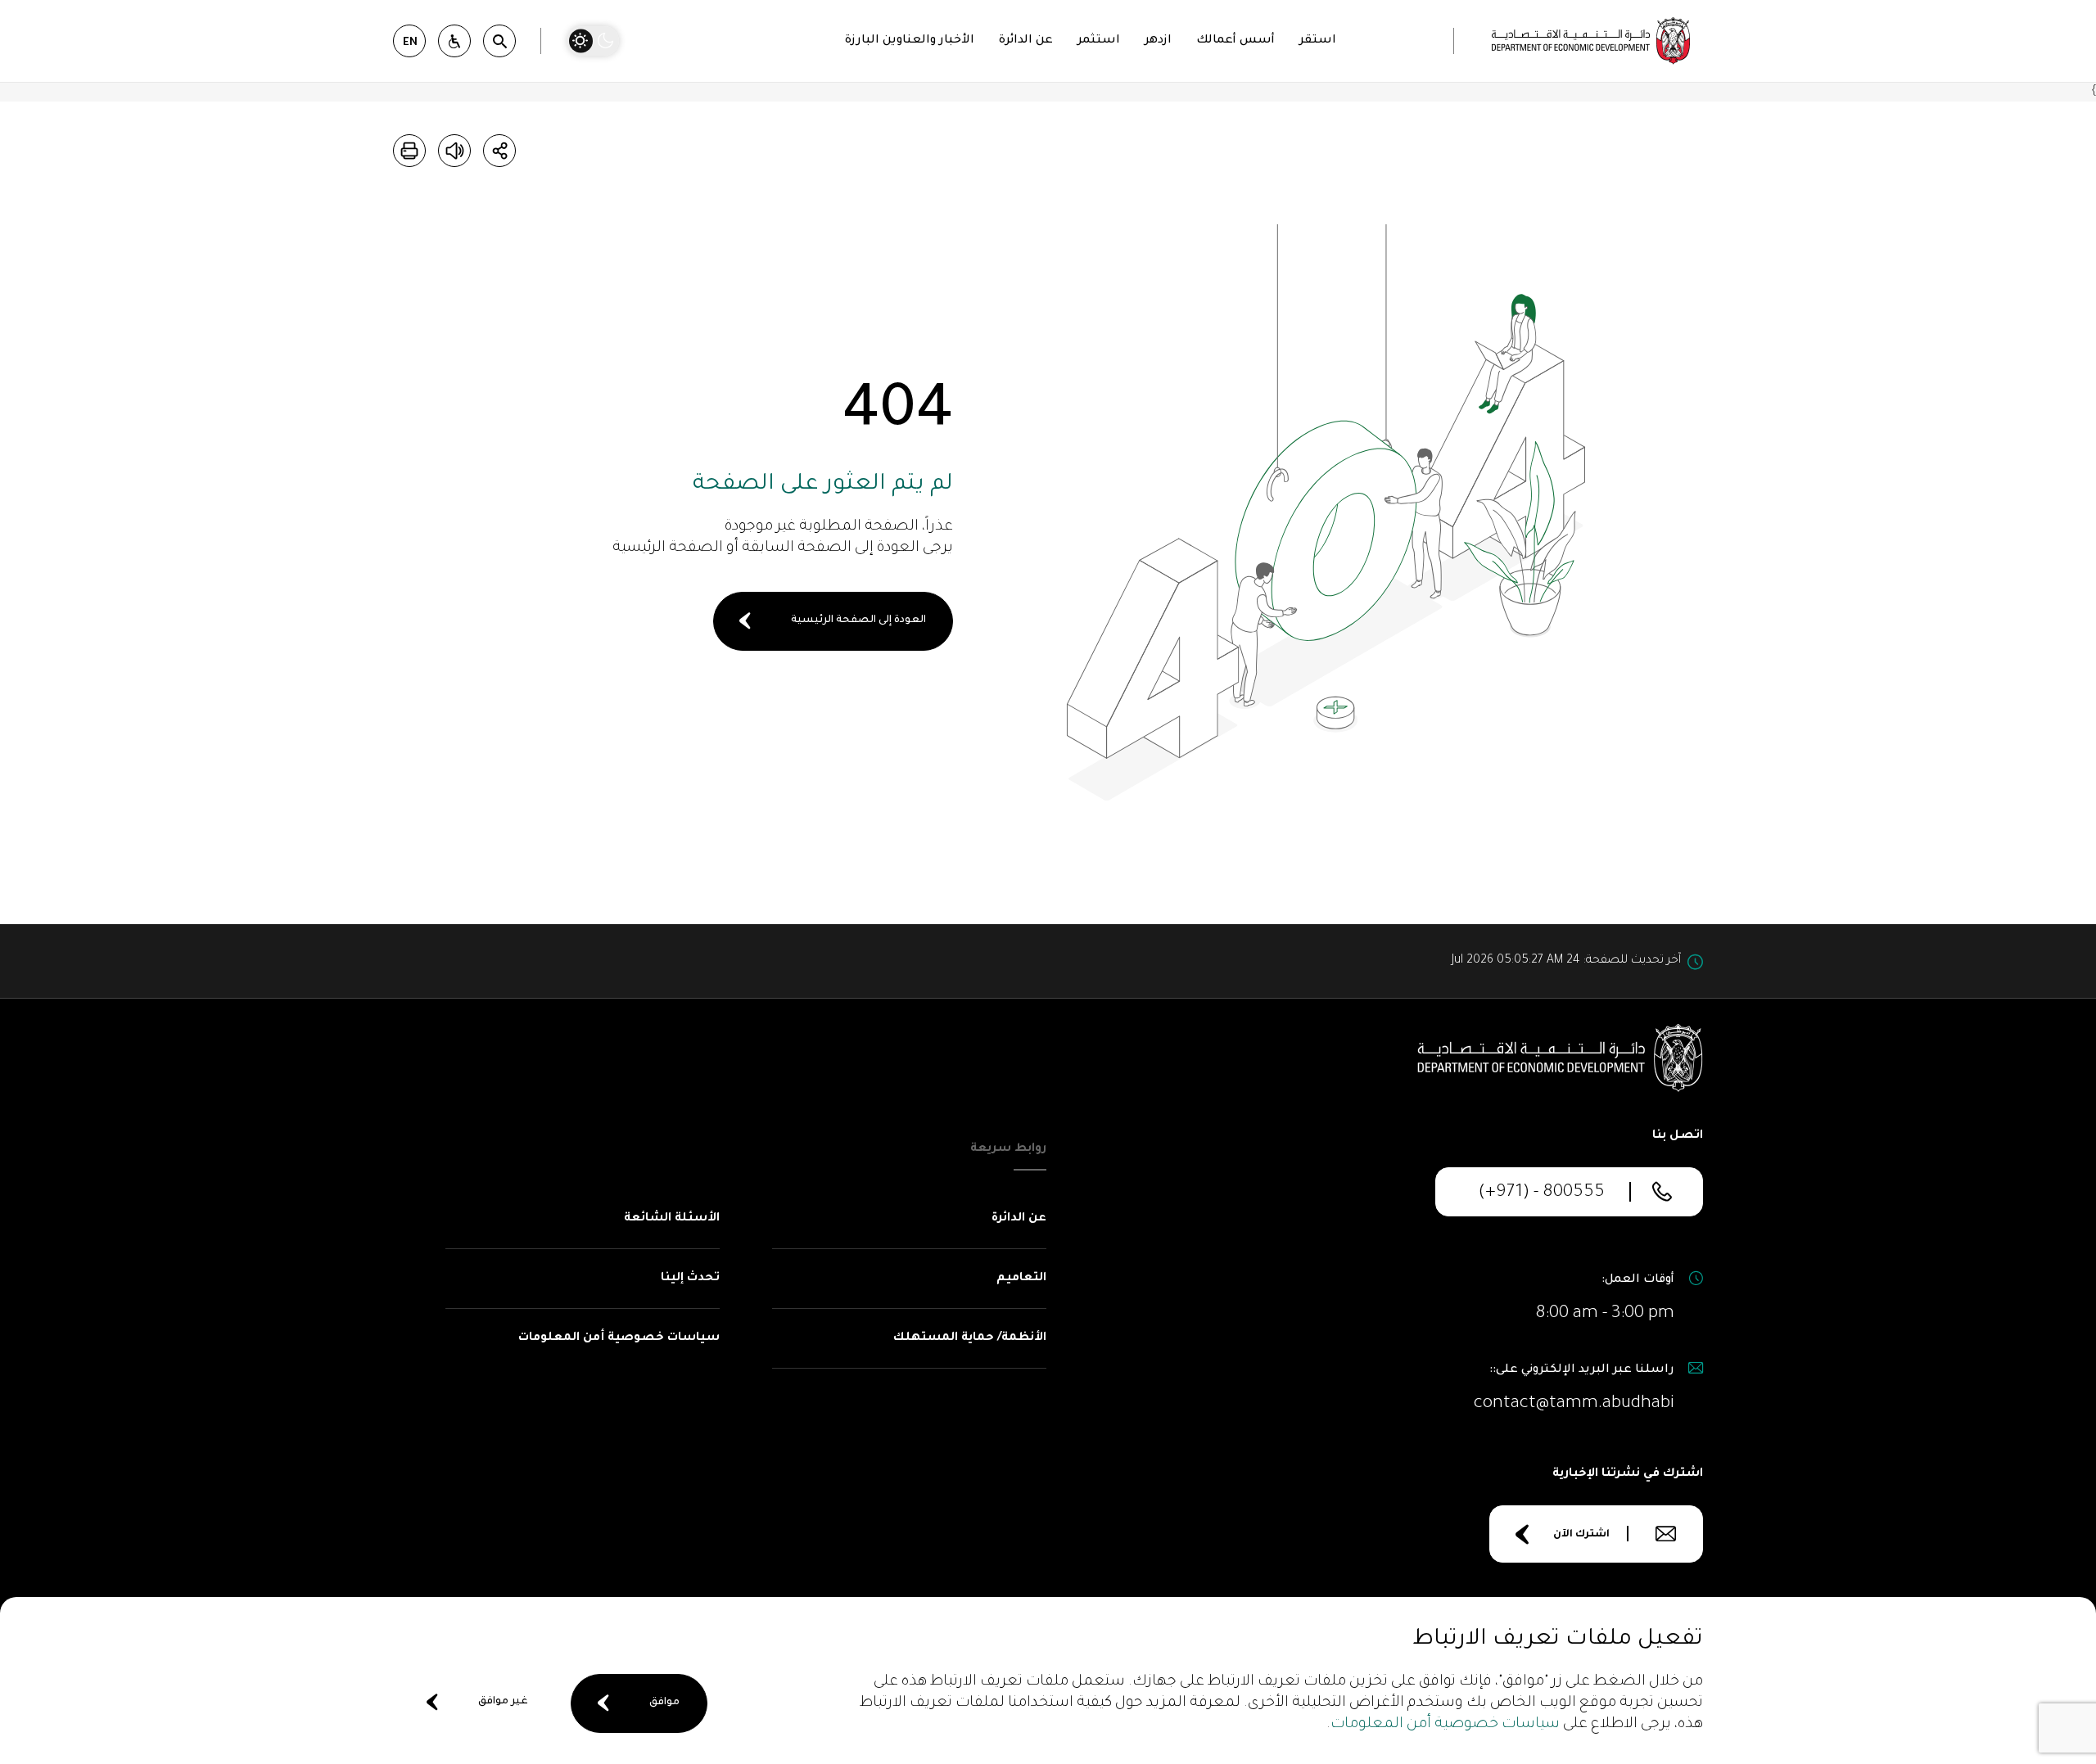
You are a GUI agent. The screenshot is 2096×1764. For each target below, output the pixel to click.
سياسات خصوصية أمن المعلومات (1445, 1725)
